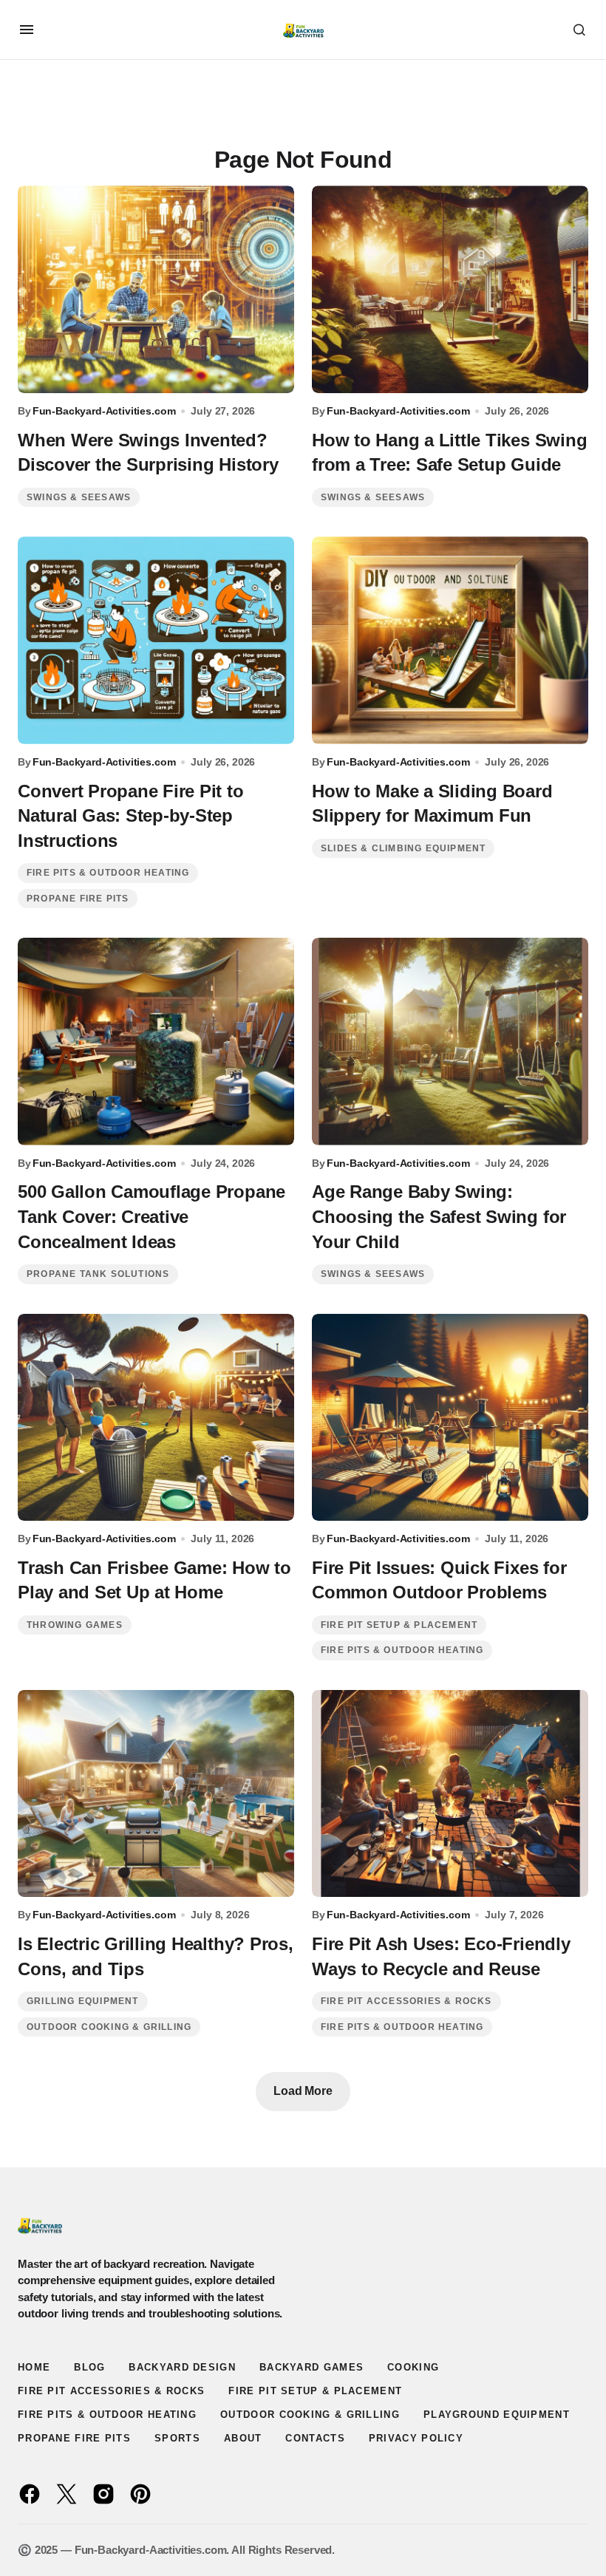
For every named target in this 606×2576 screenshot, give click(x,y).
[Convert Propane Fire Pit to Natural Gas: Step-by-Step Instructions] (156, 640)
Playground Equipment (497, 2415)
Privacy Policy (416, 2438)
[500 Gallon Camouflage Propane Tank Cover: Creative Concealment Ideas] (156, 1042)
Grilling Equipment (83, 2001)
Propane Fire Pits (78, 899)
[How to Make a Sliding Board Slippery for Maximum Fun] (450, 640)
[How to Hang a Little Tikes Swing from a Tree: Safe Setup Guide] (450, 289)
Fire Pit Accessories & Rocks (406, 2001)
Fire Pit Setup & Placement (399, 1625)
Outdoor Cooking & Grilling (109, 2027)
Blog (89, 2367)
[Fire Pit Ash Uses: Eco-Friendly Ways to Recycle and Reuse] (450, 1794)
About (243, 2438)
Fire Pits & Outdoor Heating (108, 873)
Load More (303, 2091)
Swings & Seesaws (79, 497)
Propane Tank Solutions (98, 1274)
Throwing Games (75, 1625)
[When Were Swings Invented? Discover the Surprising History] (156, 289)
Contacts (315, 2438)
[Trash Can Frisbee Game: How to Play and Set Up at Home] (156, 1418)
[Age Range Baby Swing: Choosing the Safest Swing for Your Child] (450, 1042)
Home (34, 2367)
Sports (177, 2438)
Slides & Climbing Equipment (403, 848)
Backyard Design (182, 2367)
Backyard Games (311, 2367)
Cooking (413, 2367)
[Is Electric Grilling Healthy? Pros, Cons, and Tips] (156, 1794)
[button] (27, 30)
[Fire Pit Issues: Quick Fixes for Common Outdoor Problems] (450, 1418)
